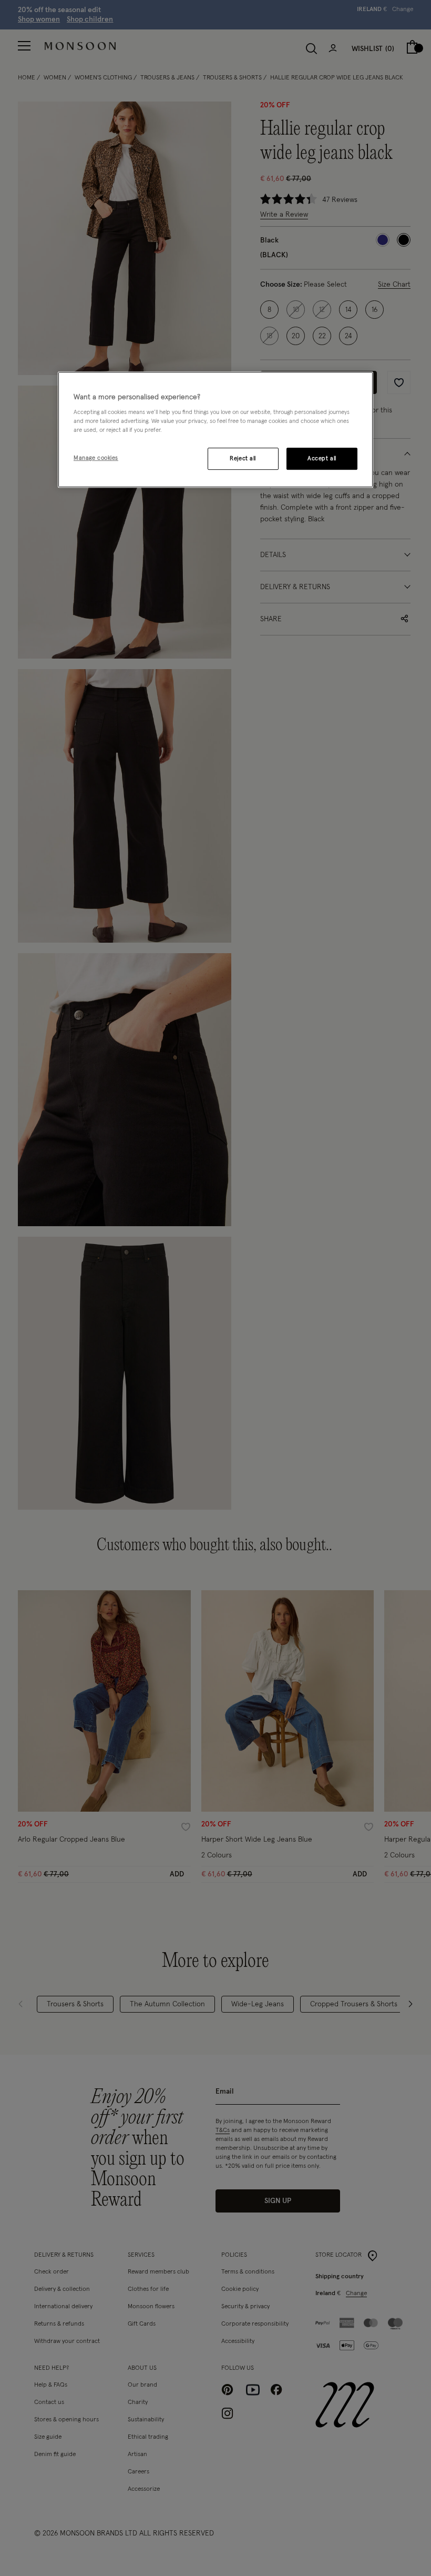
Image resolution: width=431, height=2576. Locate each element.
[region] (215, 430)
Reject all (243, 459)
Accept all (322, 459)
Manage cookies (96, 458)
